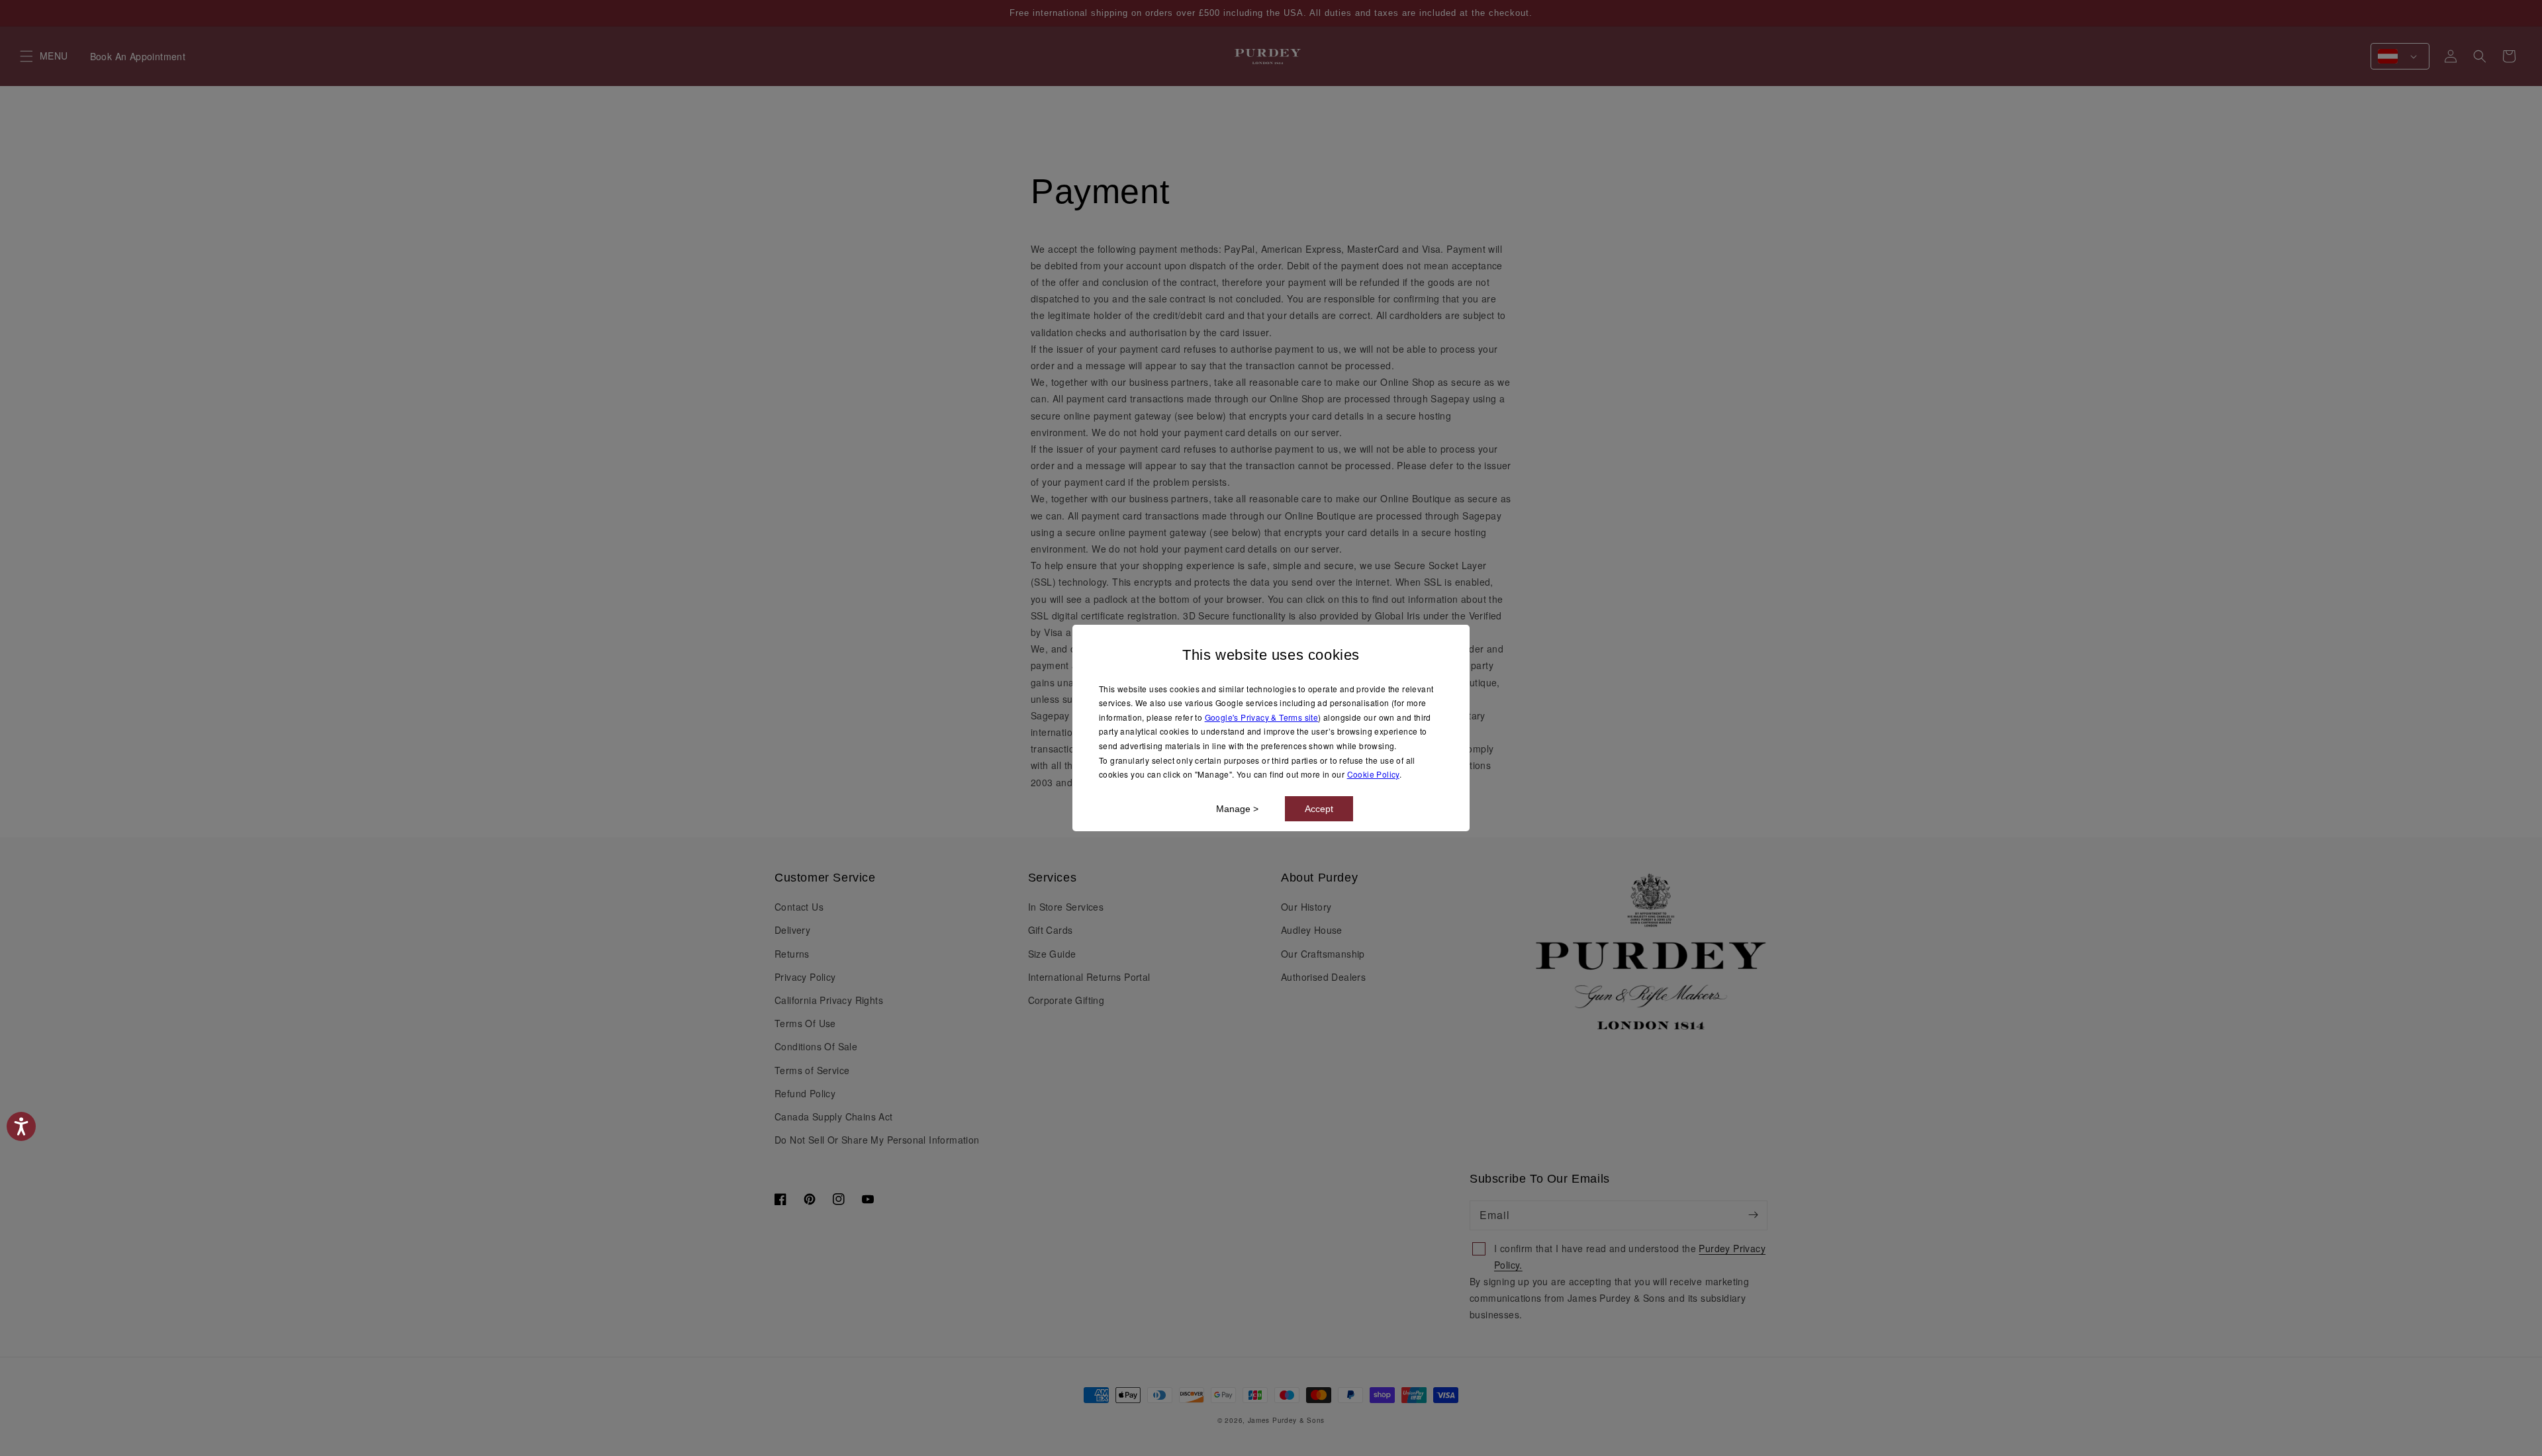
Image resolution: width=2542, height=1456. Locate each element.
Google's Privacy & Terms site (1262, 717)
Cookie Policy (1373, 774)
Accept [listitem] (1319, 809)
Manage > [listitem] (1237, 809)
